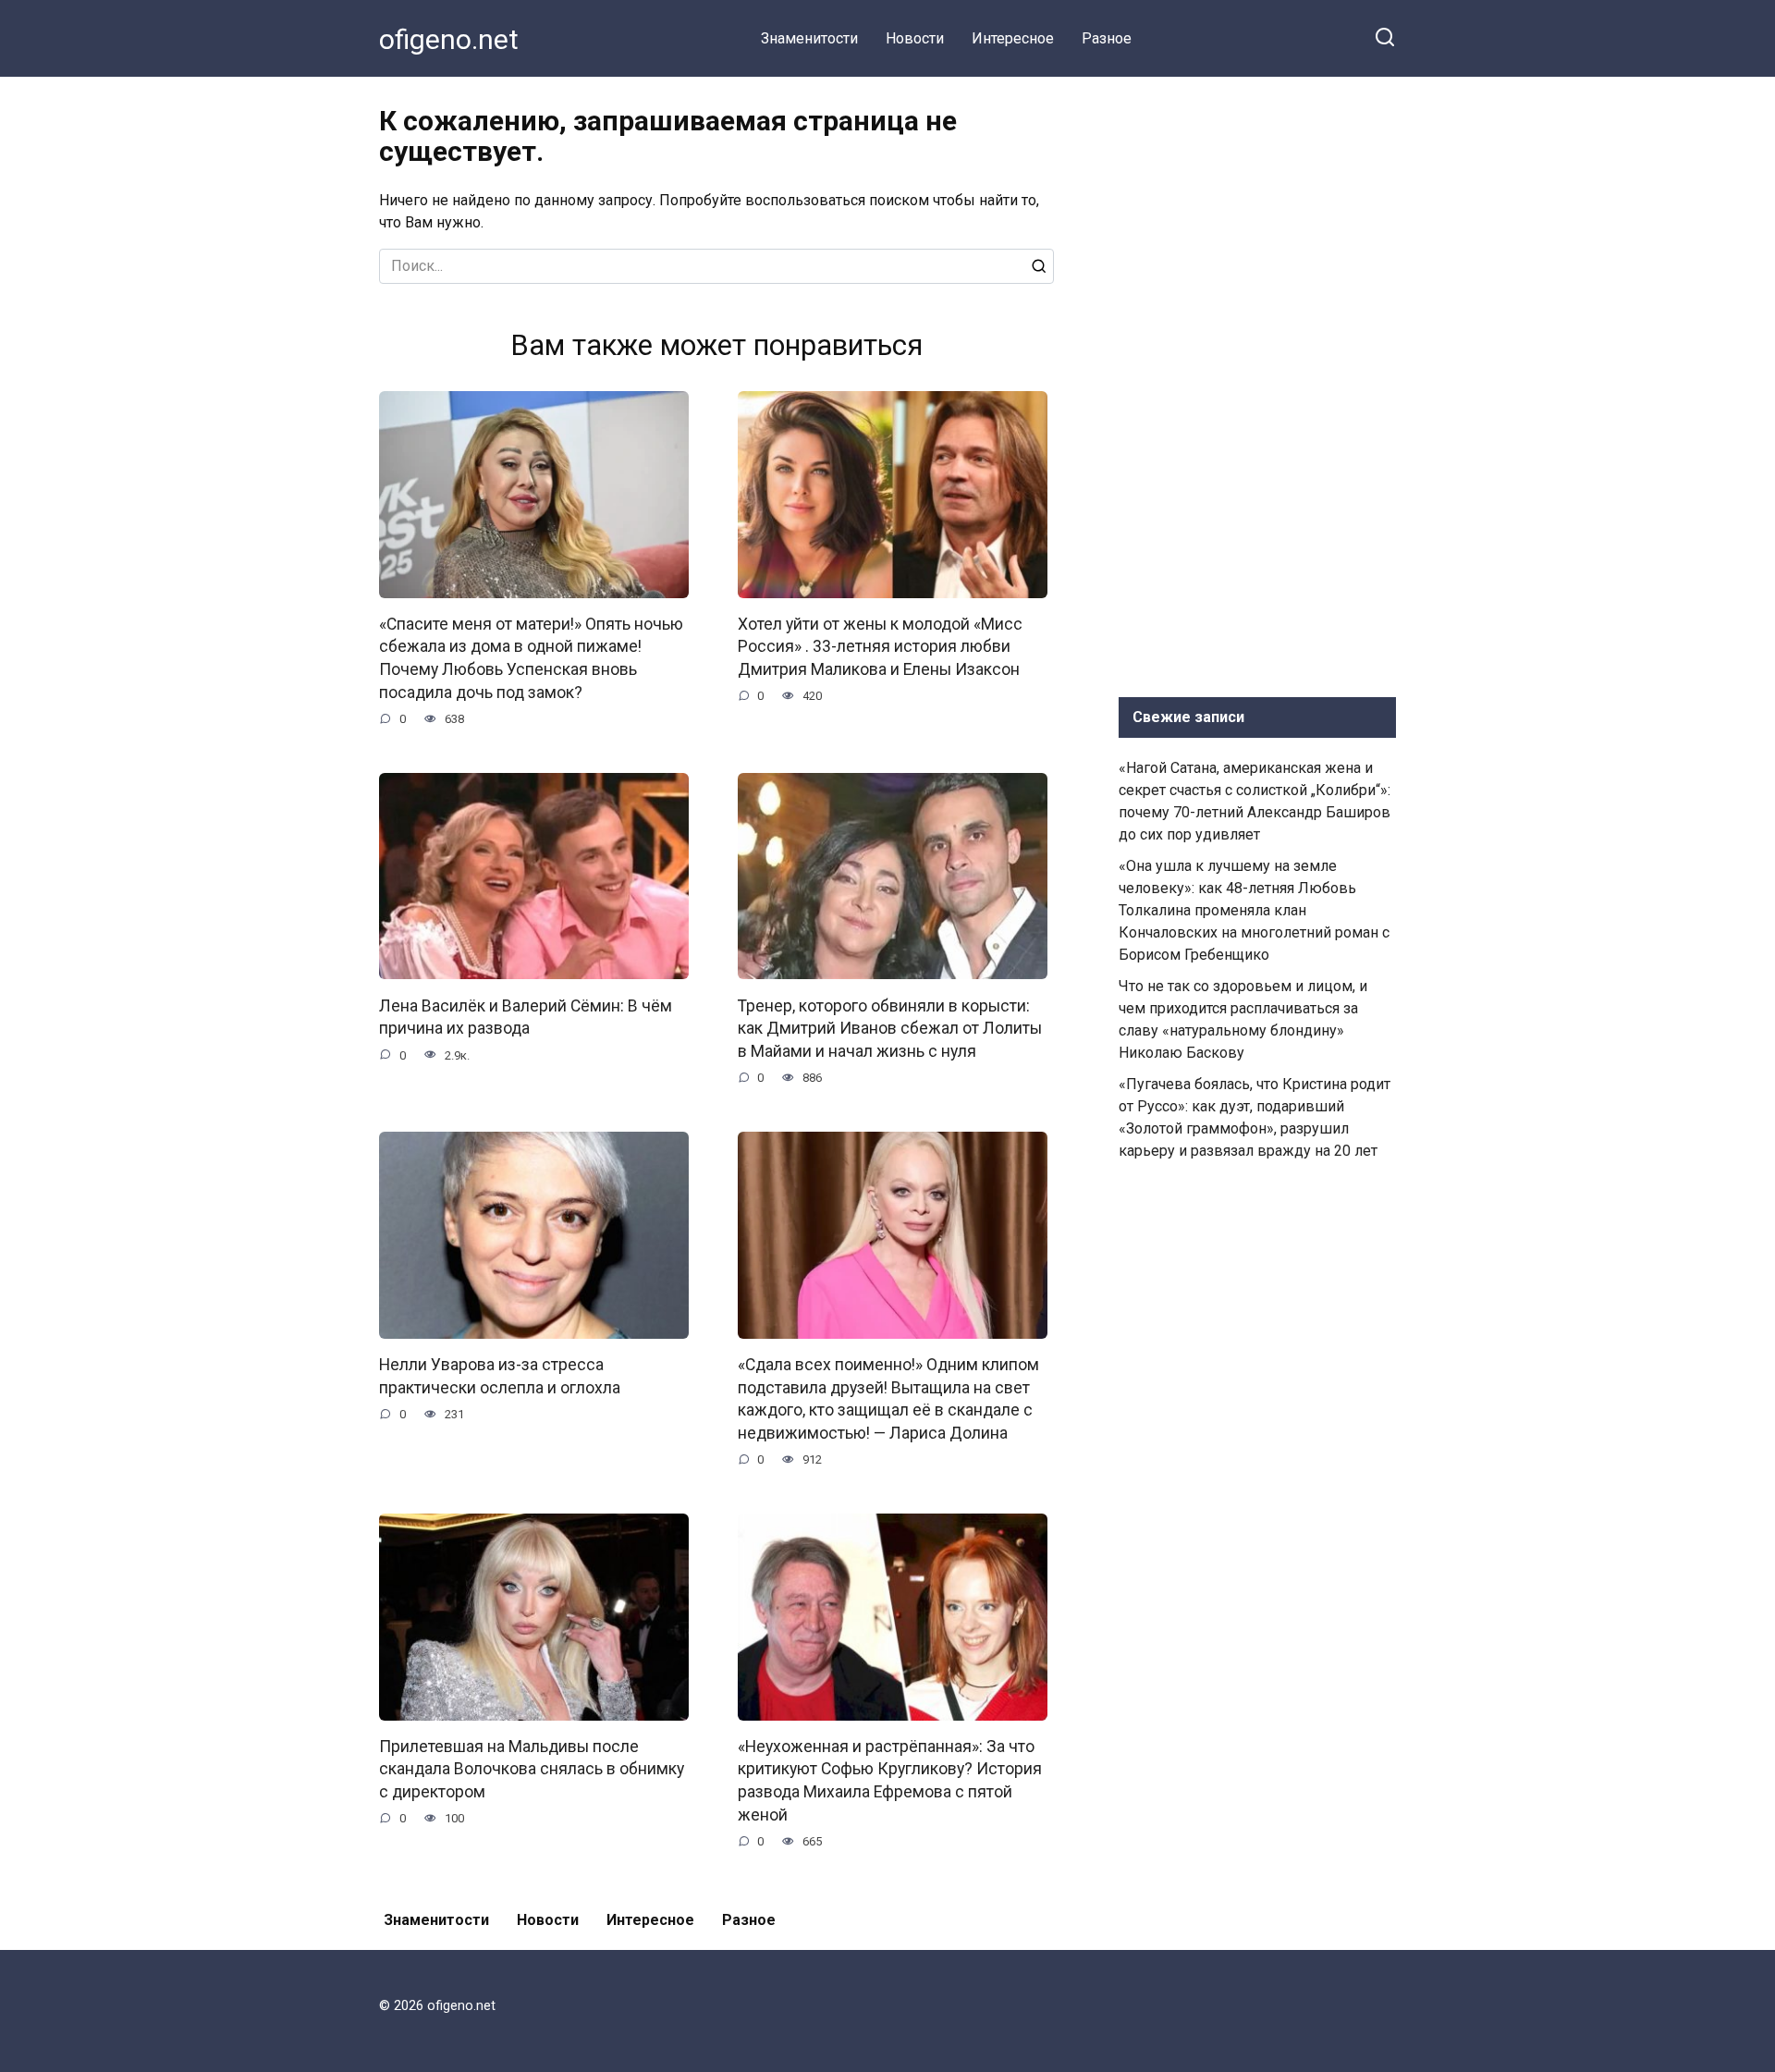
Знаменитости (809, 38)
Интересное (1013, 38)
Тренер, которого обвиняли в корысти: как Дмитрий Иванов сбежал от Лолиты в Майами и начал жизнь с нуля (890, 1028)
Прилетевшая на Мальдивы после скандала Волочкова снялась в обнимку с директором (532, 1769)
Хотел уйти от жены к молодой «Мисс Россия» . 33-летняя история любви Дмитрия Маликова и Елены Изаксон (880, 647)
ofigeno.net (449, 39)
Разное (1107, 38)
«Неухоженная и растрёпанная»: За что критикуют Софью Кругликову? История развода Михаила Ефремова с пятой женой (890, 1781)
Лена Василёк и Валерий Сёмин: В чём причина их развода (526, 1017)
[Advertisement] (1257, 383)
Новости (915, 38)
